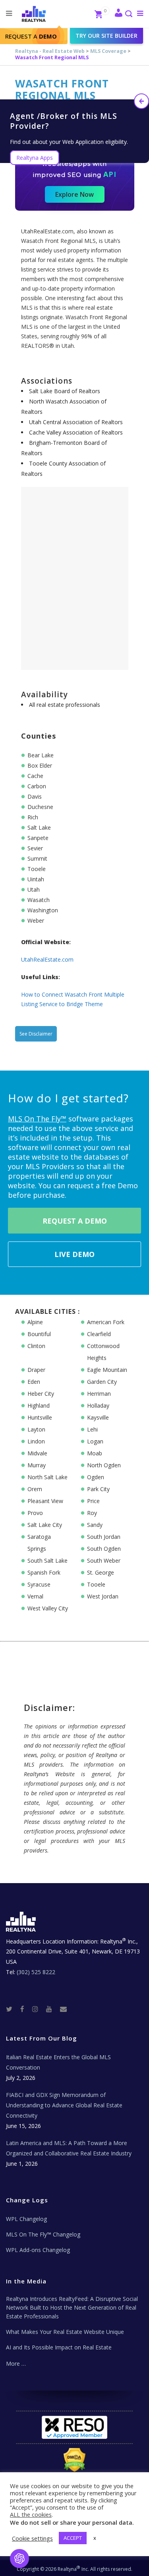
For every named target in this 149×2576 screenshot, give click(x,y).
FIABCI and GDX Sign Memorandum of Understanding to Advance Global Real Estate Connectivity (64, 2105)
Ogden (96, 1477)
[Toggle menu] (138, 13)
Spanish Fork (44, 1572)
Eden (34, 1382)
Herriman (99, 1394)
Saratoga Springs (39, 1543)
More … (16, 2364)
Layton (36, 1429)
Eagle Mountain (107, 1370)
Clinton (36, 1346)
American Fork (106, 1322)
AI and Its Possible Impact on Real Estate (59, 2347)
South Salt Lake (47, 1561)
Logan (95, 1441)
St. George (101, 1572)
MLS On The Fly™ (37, 1119)
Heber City (41, 1394)
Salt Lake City (45, 1525)
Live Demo (74, 1254)
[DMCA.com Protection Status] (74, 2460)
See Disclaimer (36, 1034)
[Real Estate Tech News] (63, 2009)
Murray (37, 1465)
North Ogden (104, 1465)
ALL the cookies (31, 2514)
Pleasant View (45, 1501)
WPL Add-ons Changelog (38, 2250)
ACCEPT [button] (73, 2538)
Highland (39, 1405)
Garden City (102, 1382)
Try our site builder (106, 36)
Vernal (35, 1596)
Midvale (37, 1453)
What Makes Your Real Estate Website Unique (65, 2332)
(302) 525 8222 (36, 1972)
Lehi (92, 1429)
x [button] (95, 2538)
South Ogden (104, 1549)
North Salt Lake (47, 1477)
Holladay (98, 1405)
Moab (95, 1453)
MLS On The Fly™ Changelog (43, 2234)
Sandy (95, 1525)
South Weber (104, 1561)
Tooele (96, 1584)
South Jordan (104, 1537)
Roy (92, 1513)
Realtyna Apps (35, 158)
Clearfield (99, 1334)
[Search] (128, 15)
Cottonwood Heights (103, 1352)
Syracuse (39, 1584)
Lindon (36, 1441)
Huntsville (40, 1417)
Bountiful (39, 1334)
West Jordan (103, 1596)
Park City (98, 1489)
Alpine (35, 1322)
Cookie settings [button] (32, 2538)
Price (93, 1501)
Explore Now (74, 194)
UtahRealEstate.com (47, 959)
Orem (35, 1489)
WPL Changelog (26, 2219)
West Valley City (48, 1608)
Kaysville (98, 1417)
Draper (36, 1370)
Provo (35, 1513)
